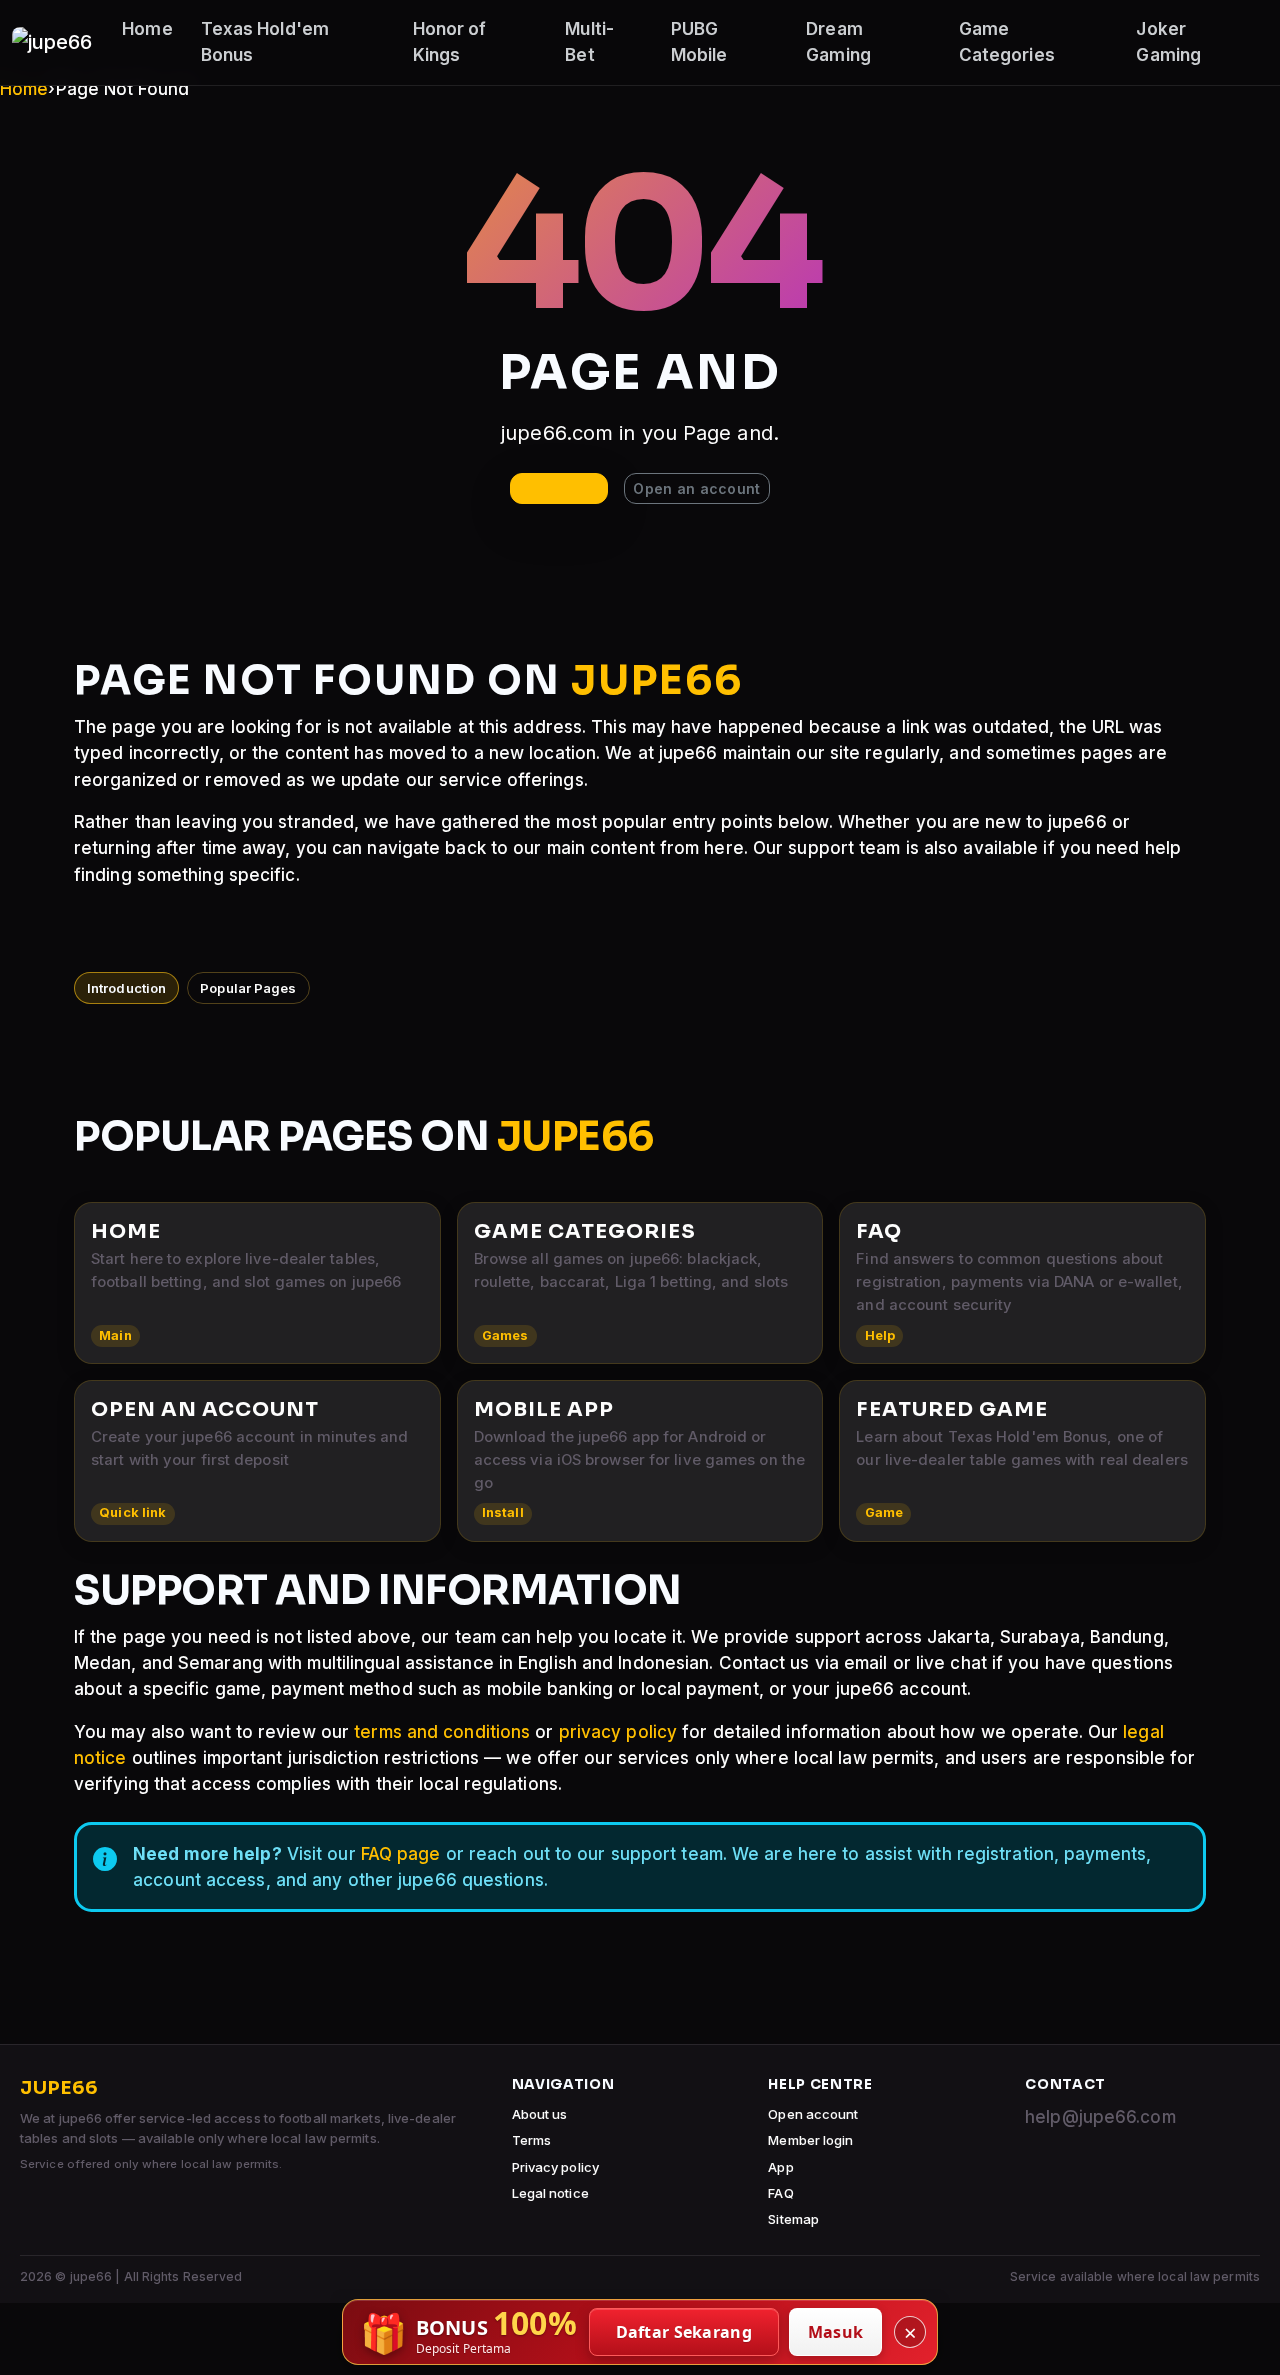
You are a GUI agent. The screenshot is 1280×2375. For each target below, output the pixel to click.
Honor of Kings (450, 42)
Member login (810, 2140)
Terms (532, 2140)
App (780, 2167)
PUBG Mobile (699, 42)
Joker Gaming (1168, 42)
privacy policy (618, 1732)
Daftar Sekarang (684, 2332)
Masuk (836, 2332)
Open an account (696, 488)
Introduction (126, 988)
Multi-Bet (589, 42)
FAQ (780, 2193)
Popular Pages (248, 988)
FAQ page (401, 1854)
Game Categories (1007, 42)
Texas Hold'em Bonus (265, 42)
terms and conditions (442, 1732)
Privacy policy (555, 2167)
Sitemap (793, 2219)
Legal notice (550, 2193)
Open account (813, 2114)
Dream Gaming (838, 42)
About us (540, 2114)
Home (147, 29)
